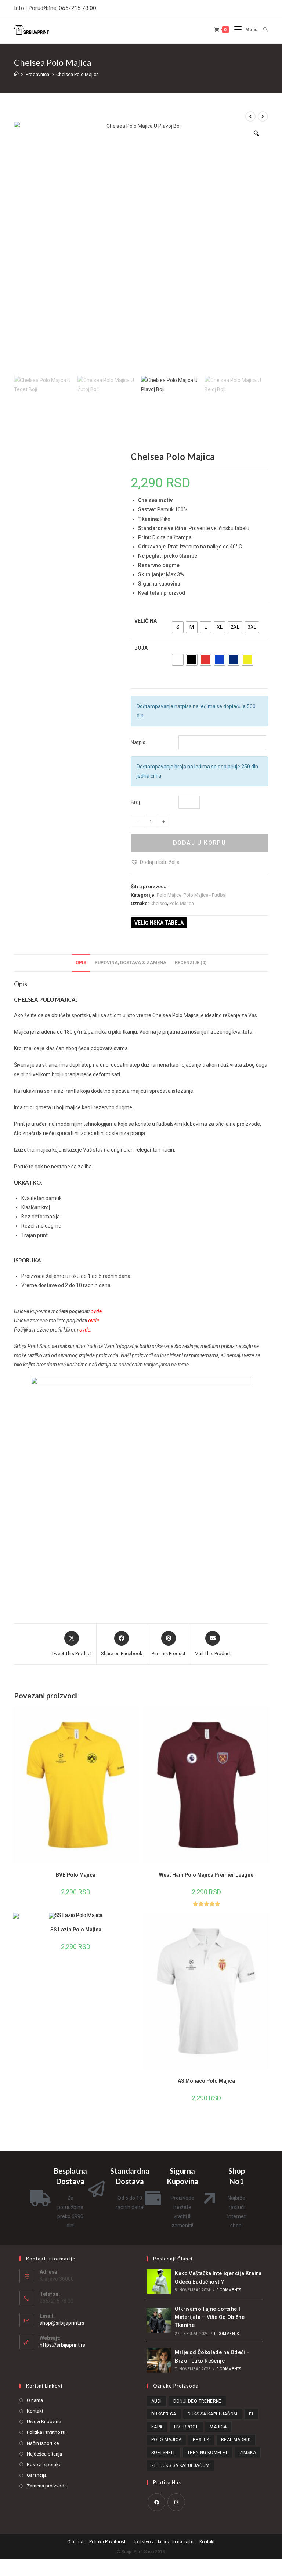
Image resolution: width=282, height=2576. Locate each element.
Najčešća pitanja (44, 2454)
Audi (157, 2401)
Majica (218, 2427)
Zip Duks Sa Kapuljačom (180, 2465)
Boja (141, 648)
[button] (155, 862)
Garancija (37, 2475)
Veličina (146, 621)
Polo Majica (182, 903)
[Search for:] (263, 30)
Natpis (138, 742)
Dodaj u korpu (200, 843)
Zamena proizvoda (47, 2486)
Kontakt (35, 2411)
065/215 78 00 (77, 8)
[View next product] (263, 116)
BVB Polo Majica (76, 1875)
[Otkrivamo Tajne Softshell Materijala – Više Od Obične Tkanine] (159, 2320)
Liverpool (186, 2427)
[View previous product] (250, 116)
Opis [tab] (81, 963)
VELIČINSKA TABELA (159, 923)
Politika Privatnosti (46, 2432)
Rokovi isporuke (44, 2465)
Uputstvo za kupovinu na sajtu (163, 2542)
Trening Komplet (208, 2453)
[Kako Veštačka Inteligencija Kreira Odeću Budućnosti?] (159, 2281)
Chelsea (159, 903)
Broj (135, 802)
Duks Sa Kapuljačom (213, 2414)
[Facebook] (156, 2502)
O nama (35, 2400)
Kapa (157, 2427)
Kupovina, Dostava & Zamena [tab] (131, 963)
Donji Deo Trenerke (197, 2401)
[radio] (178, 627)
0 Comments (229, 2290)
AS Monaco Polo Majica (206, 2081)
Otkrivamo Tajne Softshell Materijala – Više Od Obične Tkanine (210, 2317)
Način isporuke (43, 2443)
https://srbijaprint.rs (62, 2345)
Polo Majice (169, 895)
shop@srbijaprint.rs (62, 2323)
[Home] (16, 74)
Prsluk (201, 2440)
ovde (96, 1311)
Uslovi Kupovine (44, 2422)
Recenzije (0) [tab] (191, 963)
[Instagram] (176, 2502)
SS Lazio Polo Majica (76, 1930)
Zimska (248, 2453)
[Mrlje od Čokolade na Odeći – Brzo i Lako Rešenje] (159, 2360)
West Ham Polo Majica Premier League (206, 1875)
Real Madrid (236, 2440)
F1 (252, 2414)
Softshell (164, 2453)
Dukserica (164, 2414)
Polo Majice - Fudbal (205, 895)
